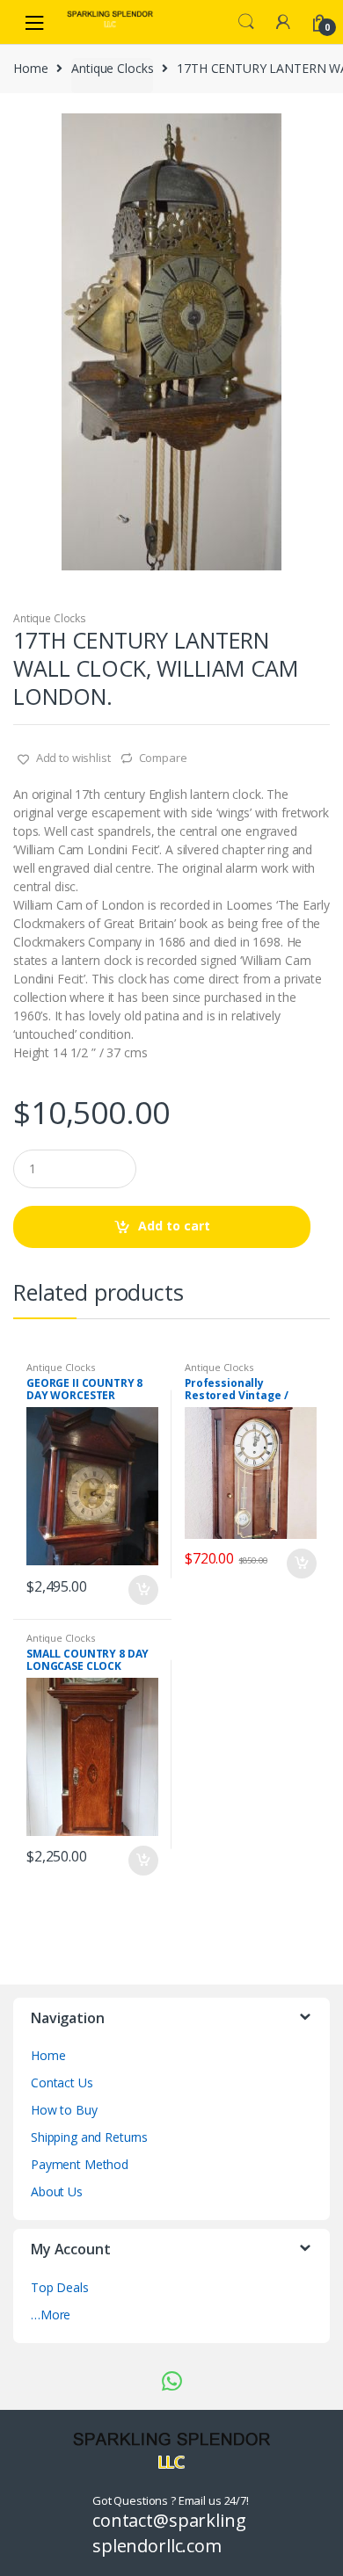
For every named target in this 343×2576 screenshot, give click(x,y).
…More (51, 2315)
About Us (57, 2191)
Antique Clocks (112, 68)
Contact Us (62, 2083)
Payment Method (80, 2164)
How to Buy (64, 2110)
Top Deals (60, 2287)
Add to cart (174, 1226)
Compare (163, 758)
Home (30, 68)
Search (246, 22)
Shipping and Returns (89, 2137)
